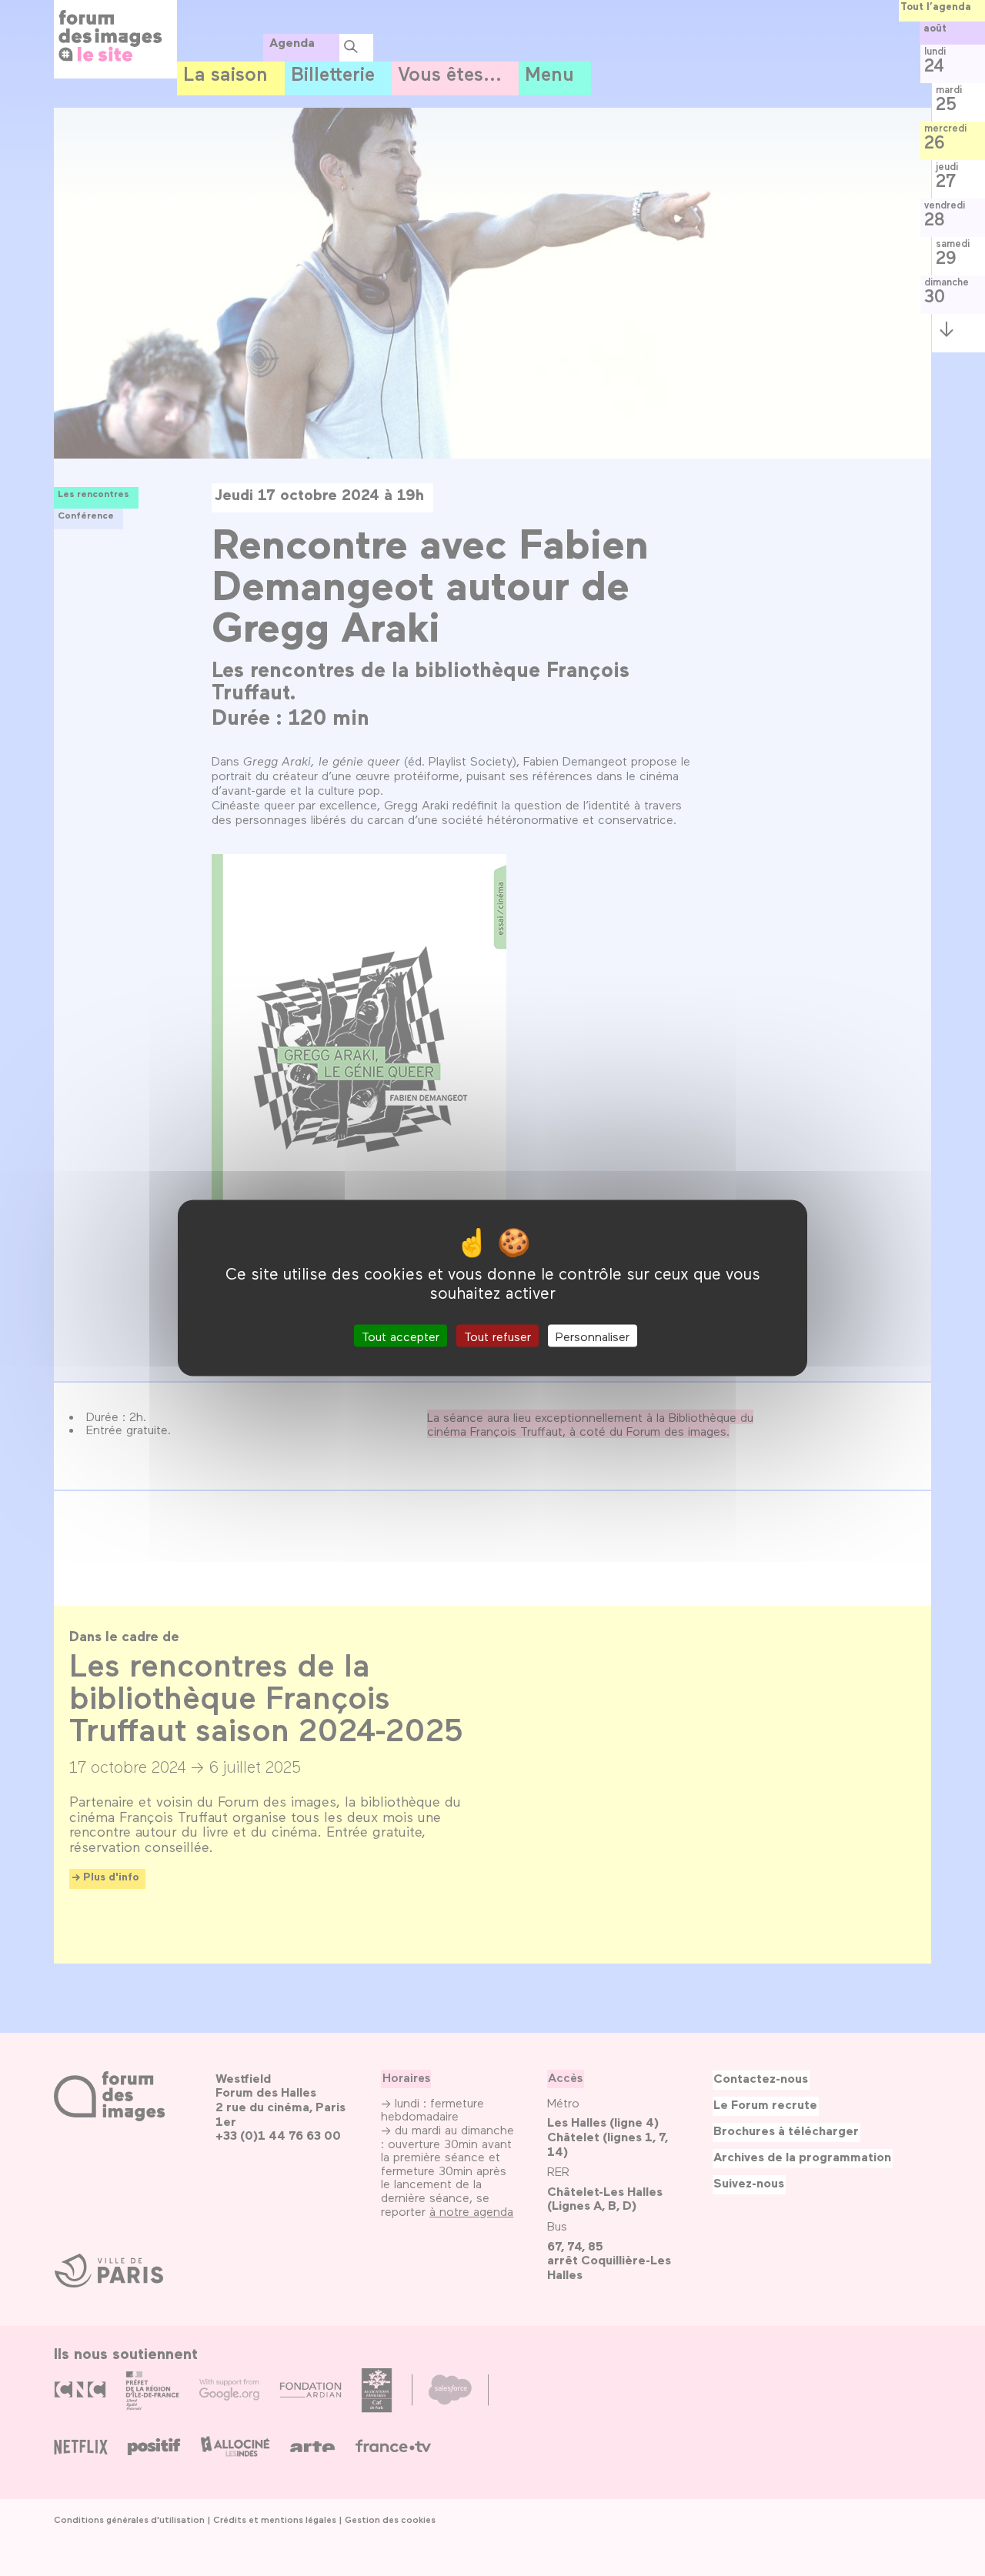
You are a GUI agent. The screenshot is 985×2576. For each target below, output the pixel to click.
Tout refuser (498, 1335)
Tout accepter (401, 1335)
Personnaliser (593, 1335)
